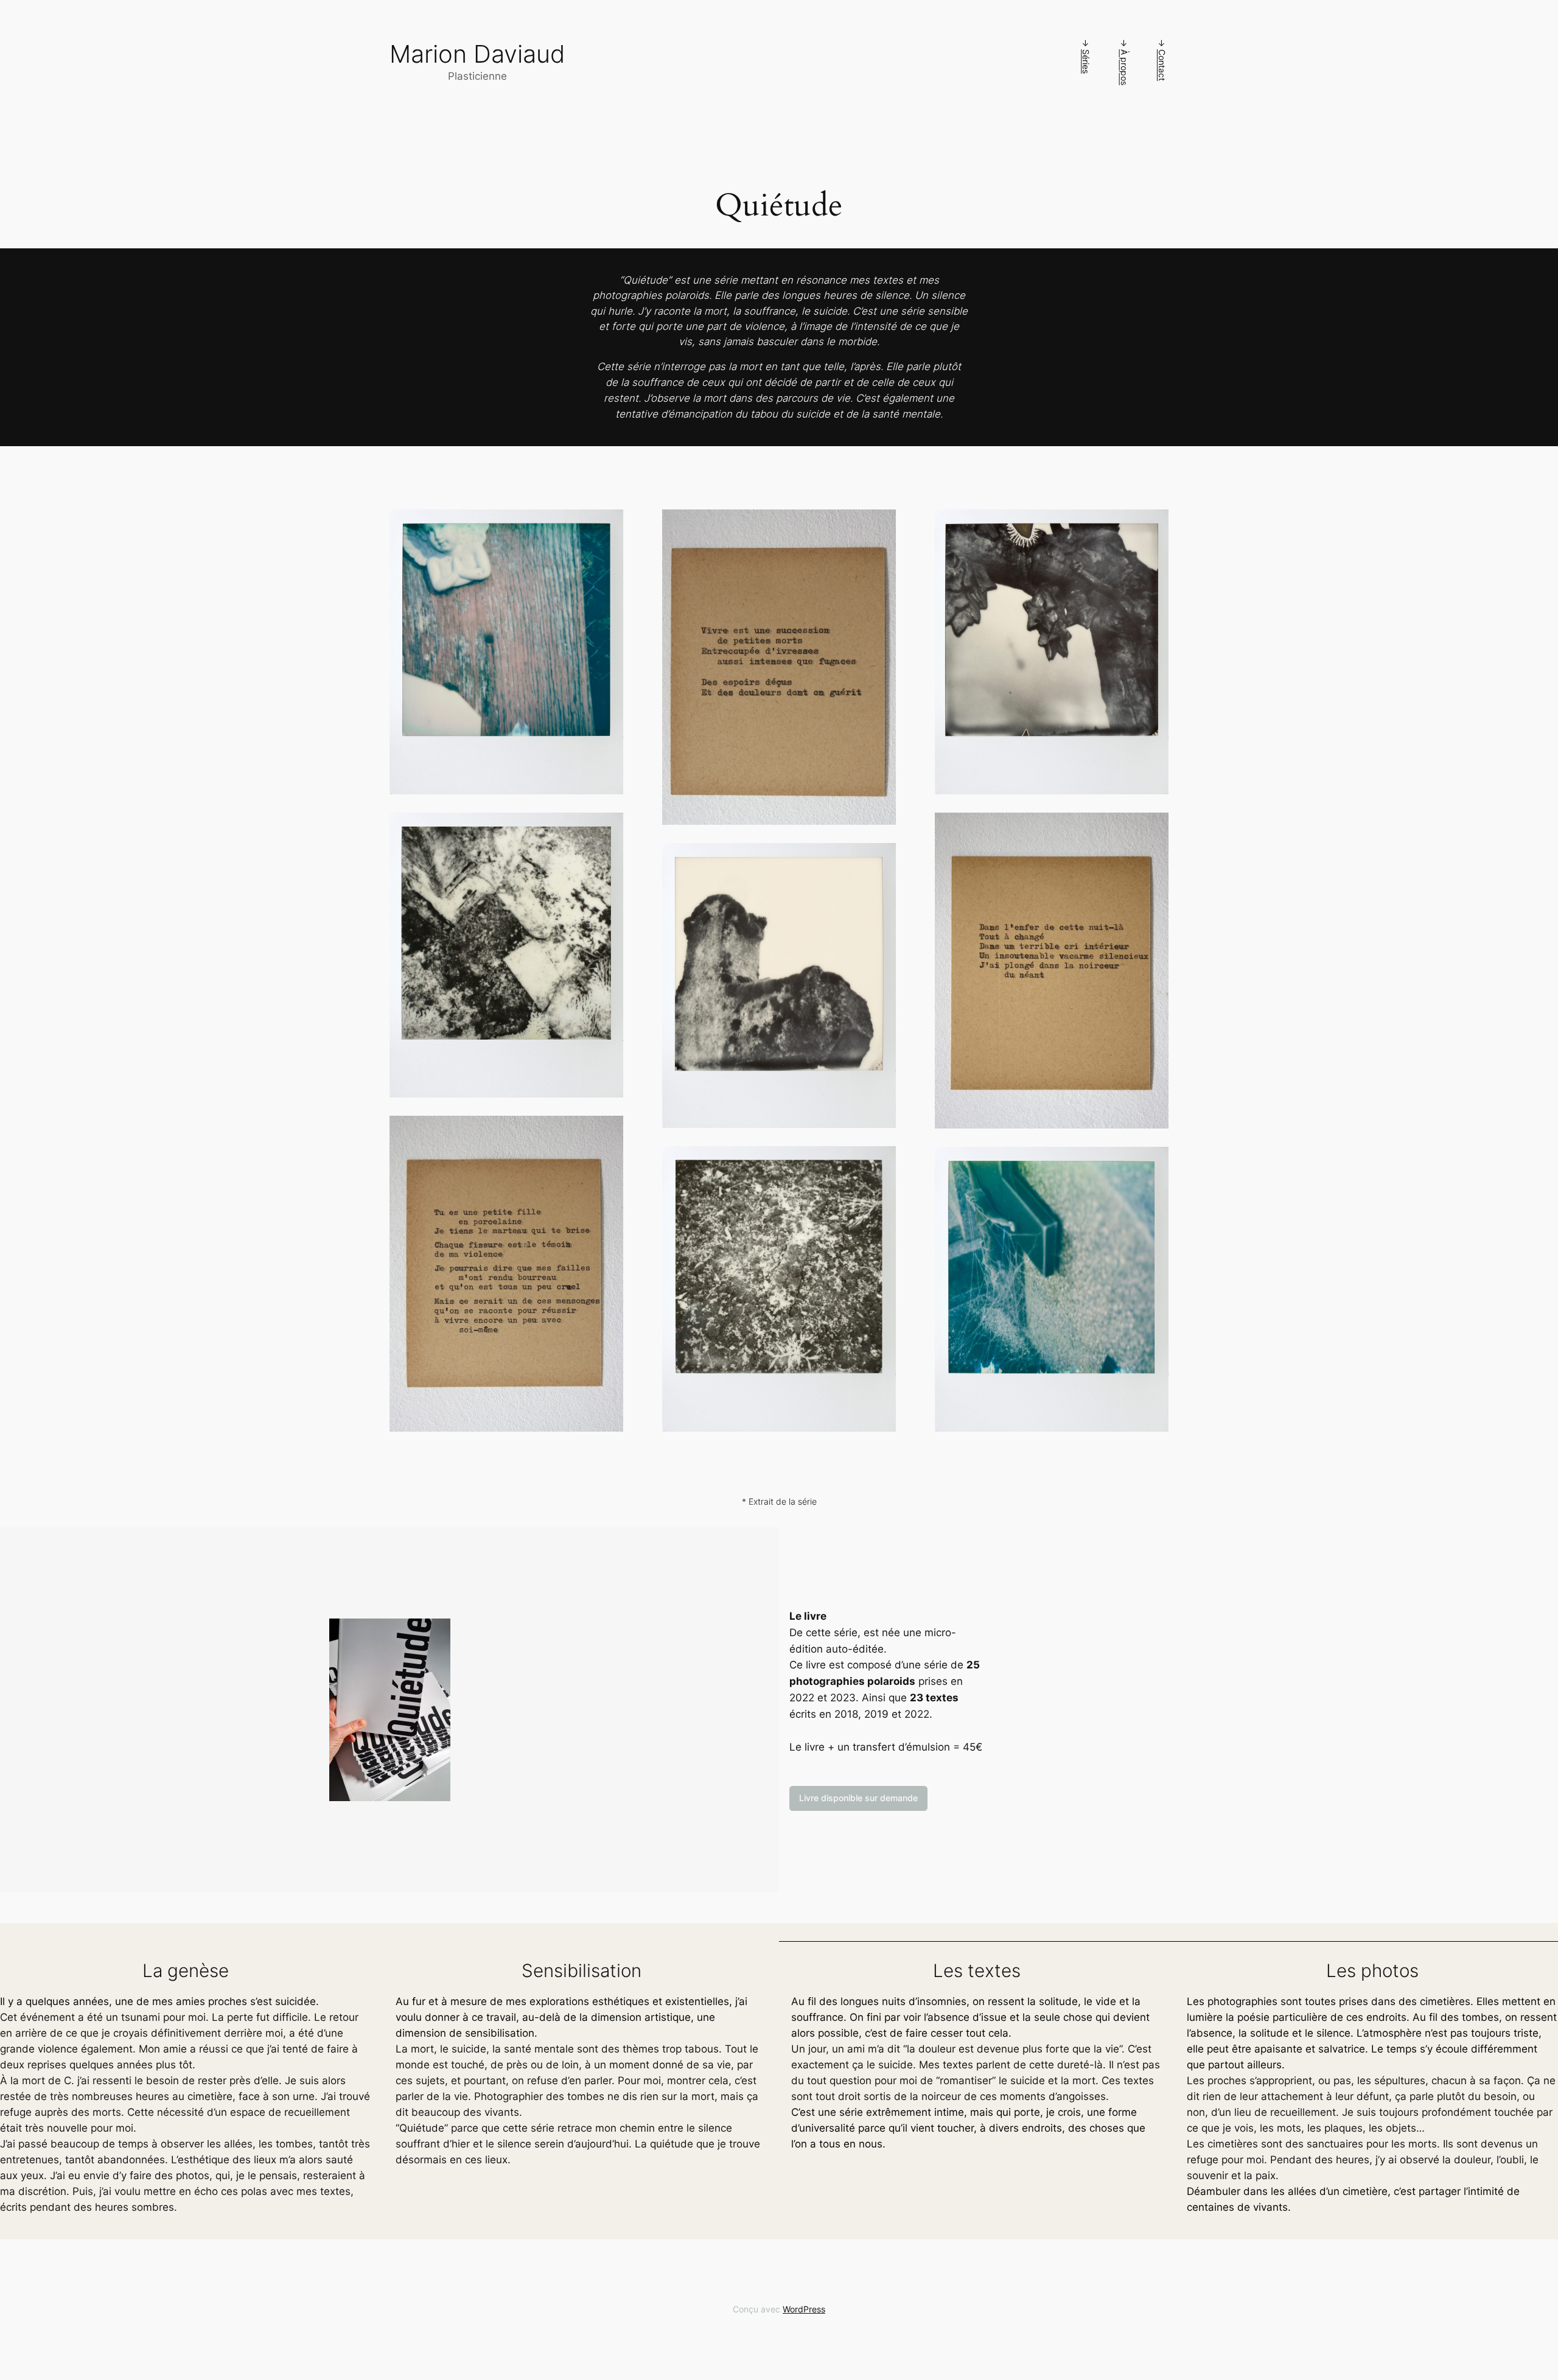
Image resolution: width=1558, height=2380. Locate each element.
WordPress (804, 2309)
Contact (1162, 65)
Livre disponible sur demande (858, 1798)
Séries (1086, 61)
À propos (1124, 67)
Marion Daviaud (477, 54)
